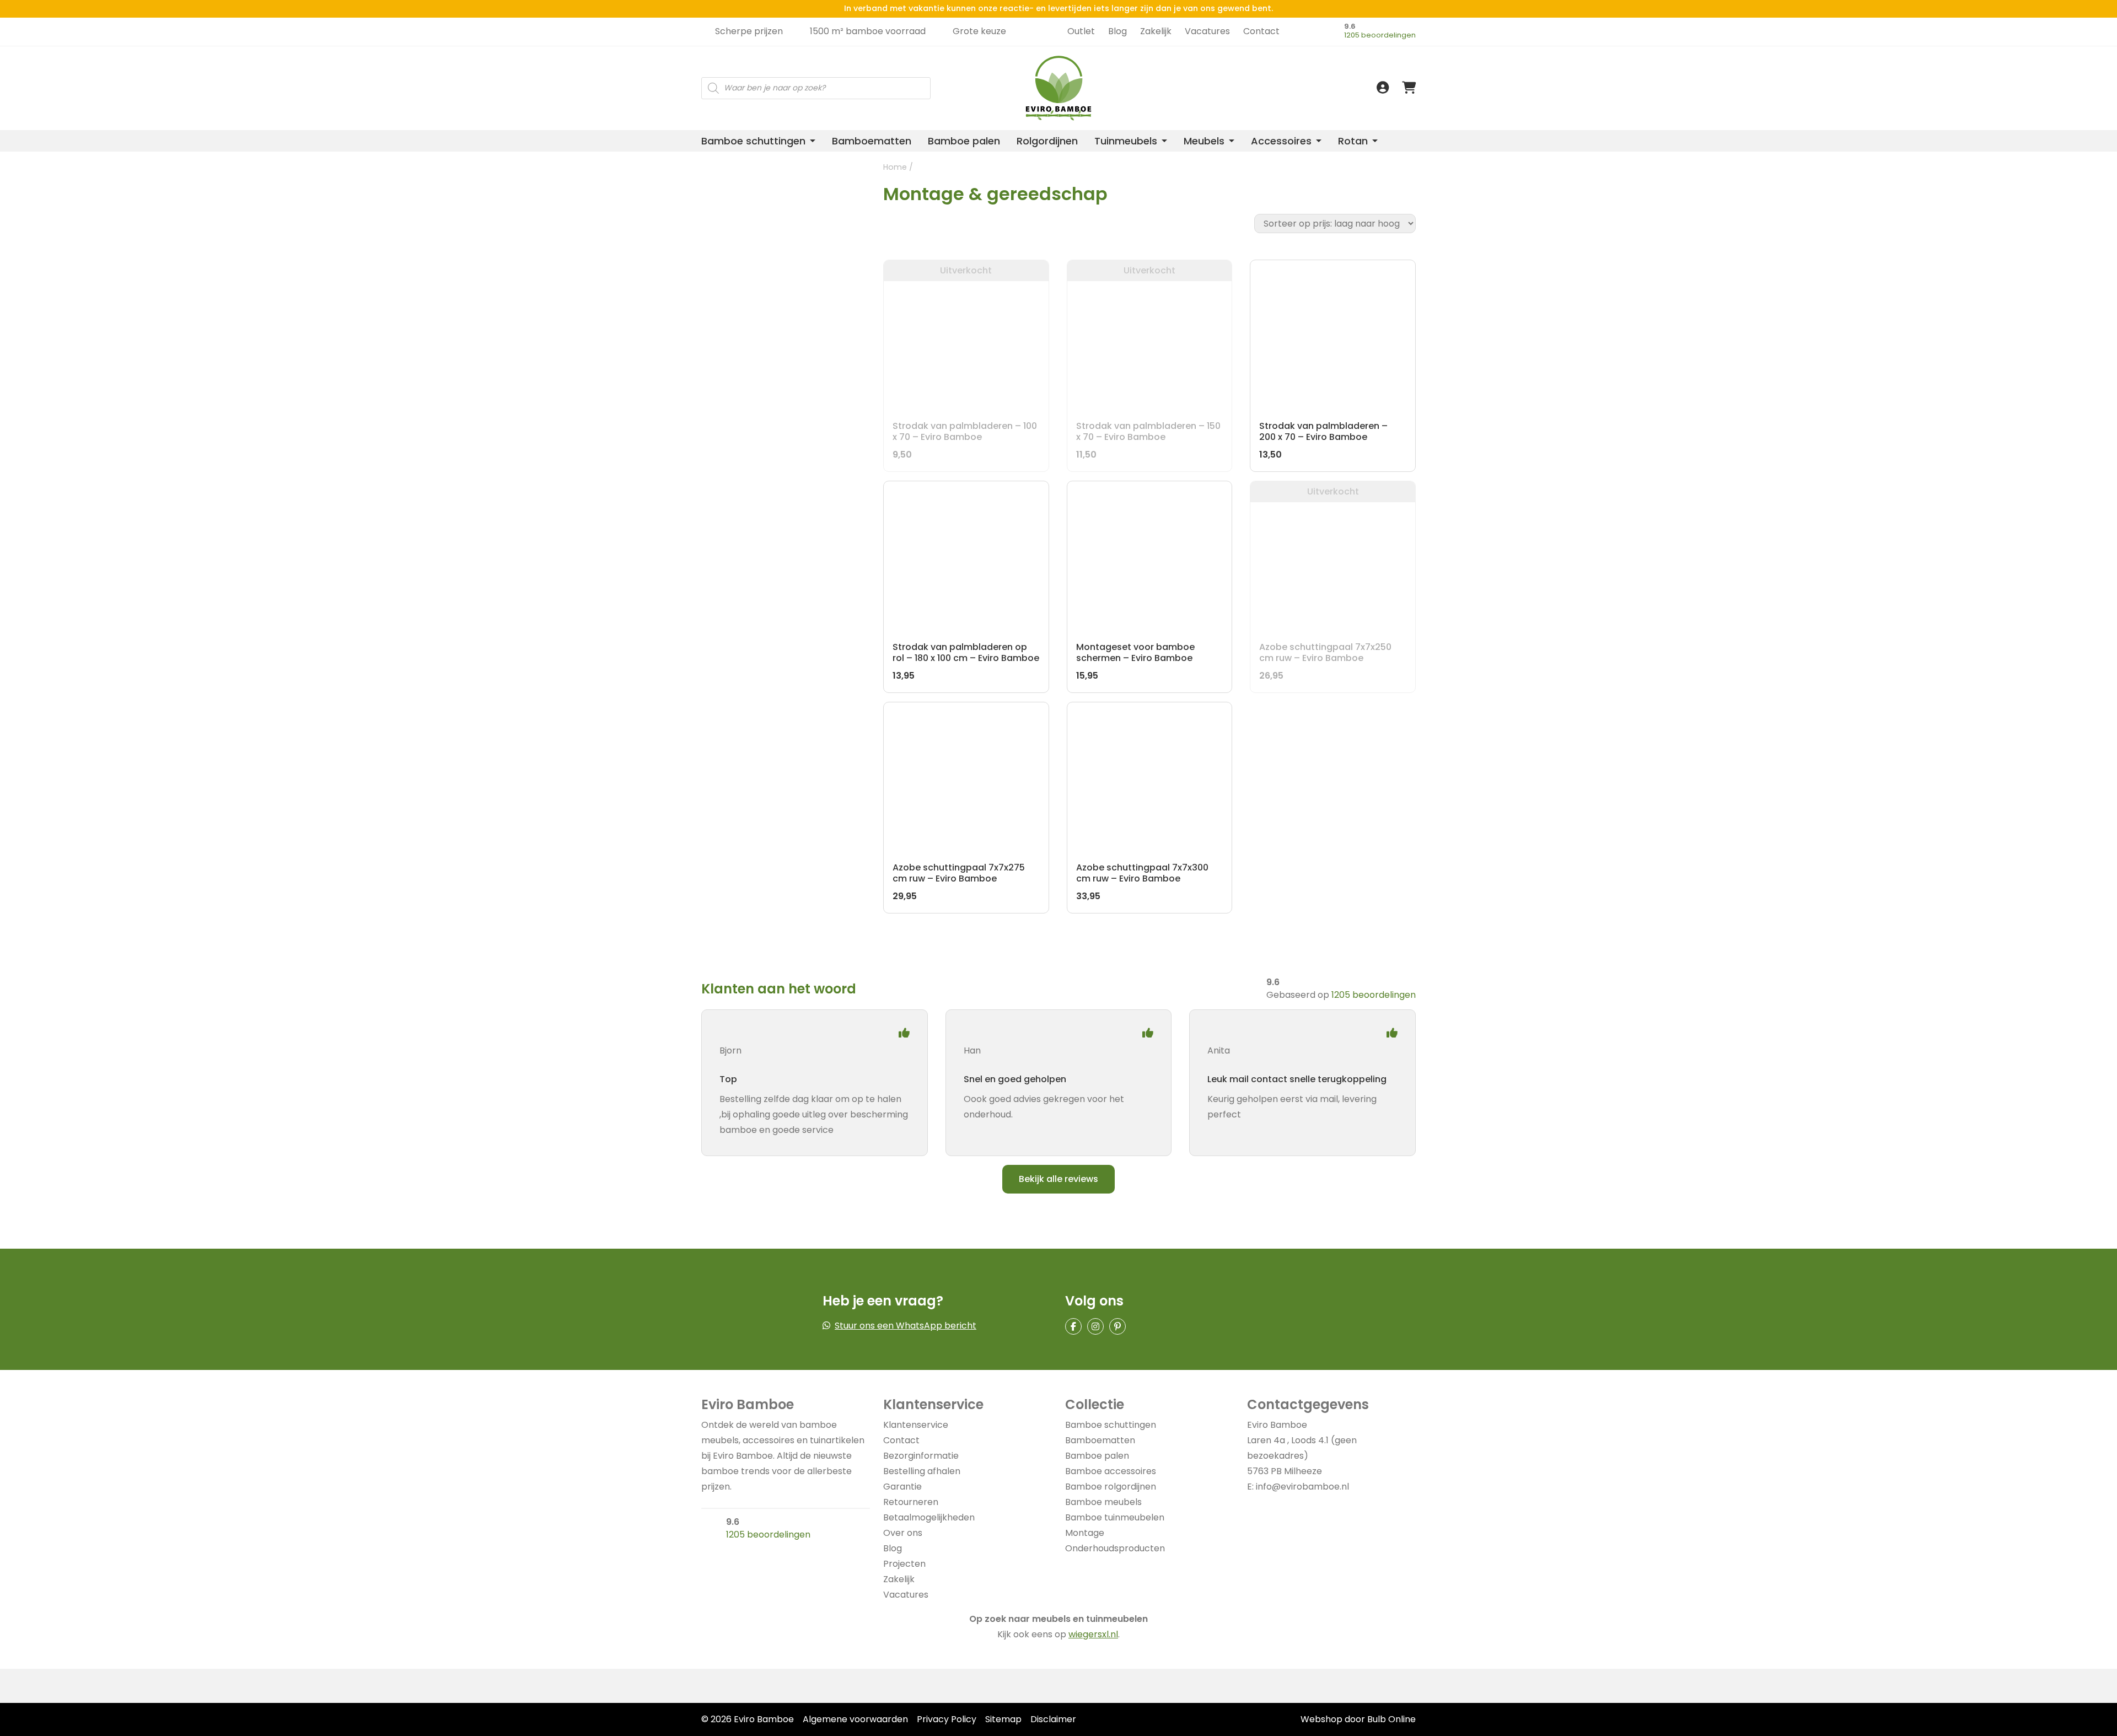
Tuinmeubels (1126, 141)
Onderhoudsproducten (1115, 1548)
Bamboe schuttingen (753, 141)
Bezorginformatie (921, 1456)
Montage (1085, 1533)
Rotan (1353, 141)
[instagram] (1095, 1326)
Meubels (1204, 141)
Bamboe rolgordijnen (1111, 1487)
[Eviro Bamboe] (1058, 88)
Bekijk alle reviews (1058, 1179)
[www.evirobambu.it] (1299, 73)
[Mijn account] (1383, 88)
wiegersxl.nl (1093, 1634)
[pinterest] (1117, 1326)
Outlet (1081, 31)
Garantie (902, 1487)
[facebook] (1073, 1326)
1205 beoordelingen (1380, 35)
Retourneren (911, 1502)
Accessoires (1281, 141)
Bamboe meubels (1103, 1502)
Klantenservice (916, 1425)
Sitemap (1003, 1719)
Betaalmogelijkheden (929, 1517)
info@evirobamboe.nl (1302, 1487)
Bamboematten (872, 141)
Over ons (903, 1533)
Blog (1117, 31)
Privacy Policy (947, 1719)
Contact (1261, 31)
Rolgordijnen (1047, 141)
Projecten (904, 1564)
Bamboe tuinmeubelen (1115, 1517)
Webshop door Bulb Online (1358, 1719)
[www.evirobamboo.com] (1299, 61)
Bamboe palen (964, 141)
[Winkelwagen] (1409, 88)
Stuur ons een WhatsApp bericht (906, 1326)
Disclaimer (1053, 1719)
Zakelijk (1156, 31)
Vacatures (1207, 31)
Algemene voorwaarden (855, 1719)
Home (895, 167)
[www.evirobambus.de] (1299, 49)
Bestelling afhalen (922, 1471)
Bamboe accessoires (1111, 1471)
